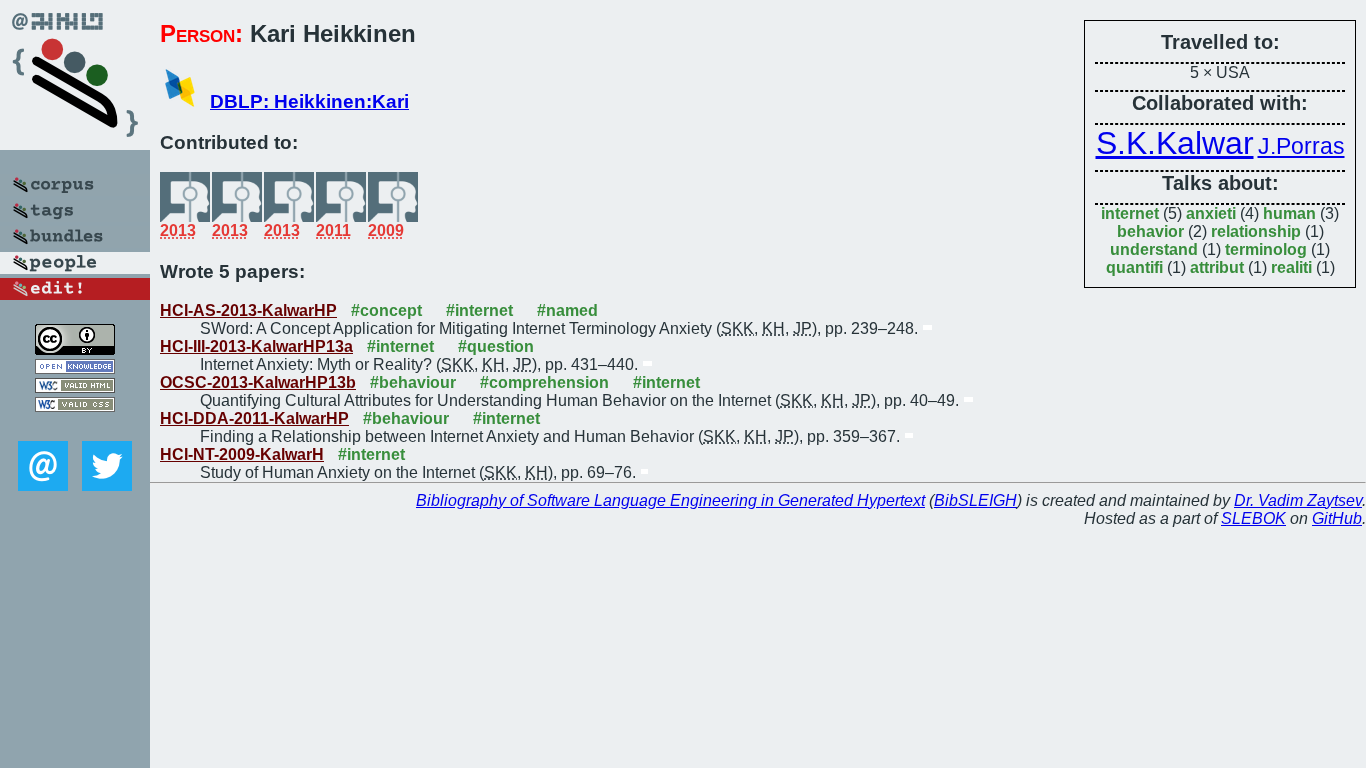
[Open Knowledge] (75, 368)
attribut (1217, 267)
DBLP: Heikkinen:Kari (309, 101)
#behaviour (413, 382)
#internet (479, 310)
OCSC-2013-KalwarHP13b (258, 382)
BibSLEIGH (975, 500)
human (1289, 213)
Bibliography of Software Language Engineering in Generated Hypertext (670, 500)
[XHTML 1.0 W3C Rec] (75, 387)
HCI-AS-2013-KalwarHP (248, 310)
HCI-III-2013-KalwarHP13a (256, 346)
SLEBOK (1253, 518)
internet (1130, 213)
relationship (1256, 231)
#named (567, 310)
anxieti (1211, 213)
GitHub (1337, 518)
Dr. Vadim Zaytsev (1298, 500)
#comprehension (544, 382)
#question (496, 346)
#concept (386, 310)
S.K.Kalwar (1175, 143)
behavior (1150, 231)
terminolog (1266, 249)
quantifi (1134, 267)
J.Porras (1301, 146)
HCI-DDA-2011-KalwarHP (254, 418)
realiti (1291, 267)
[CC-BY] (75, 349)
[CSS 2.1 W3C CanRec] (75, 426)
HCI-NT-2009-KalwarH (242, 454)
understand (1154, 249)
